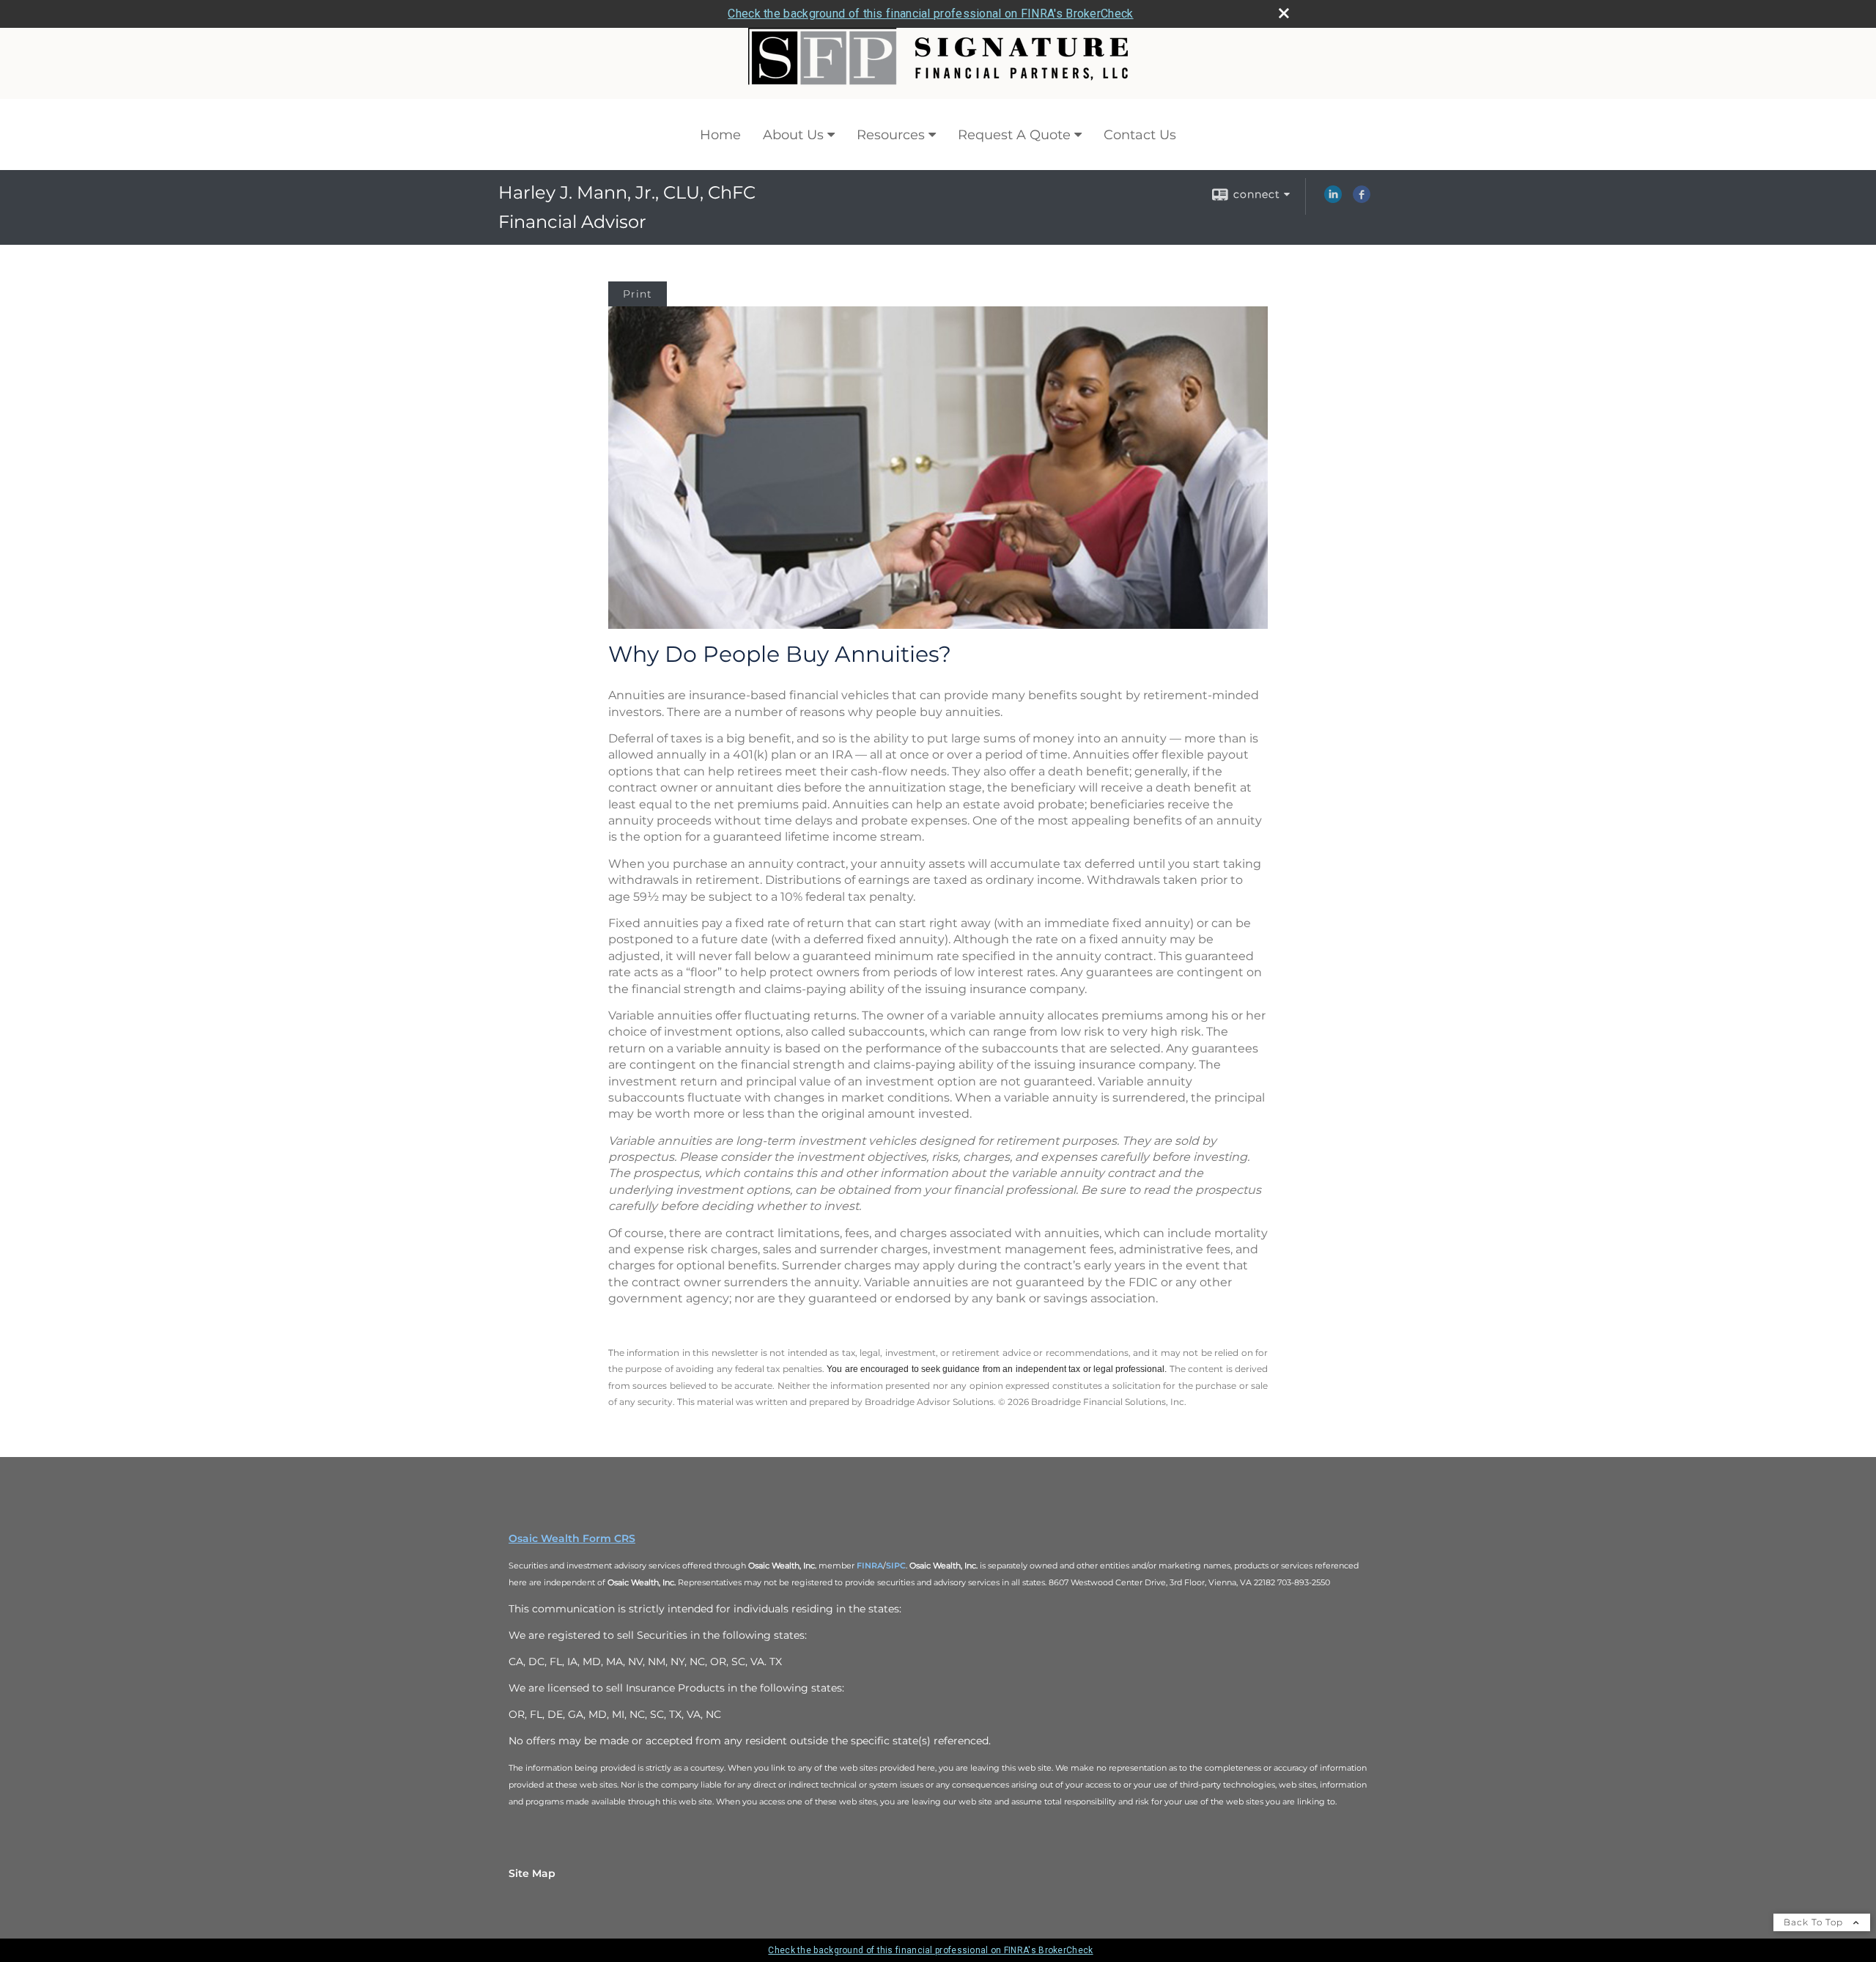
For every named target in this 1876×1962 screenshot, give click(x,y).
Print (638, 294)
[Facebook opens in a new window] (1362, 199)
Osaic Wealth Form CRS (572, 1538)
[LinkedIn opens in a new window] (1333, 199)
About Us (793, 135)
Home (720, 135)
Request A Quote (1014, 135)
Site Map (532, 1873)
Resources (891, 135)
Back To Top (1815, 1922)
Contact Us (1140, 135)
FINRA (870, 1565)
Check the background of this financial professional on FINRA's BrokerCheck (930, 14)
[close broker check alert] (1284, 13)
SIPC (896, 1565)
